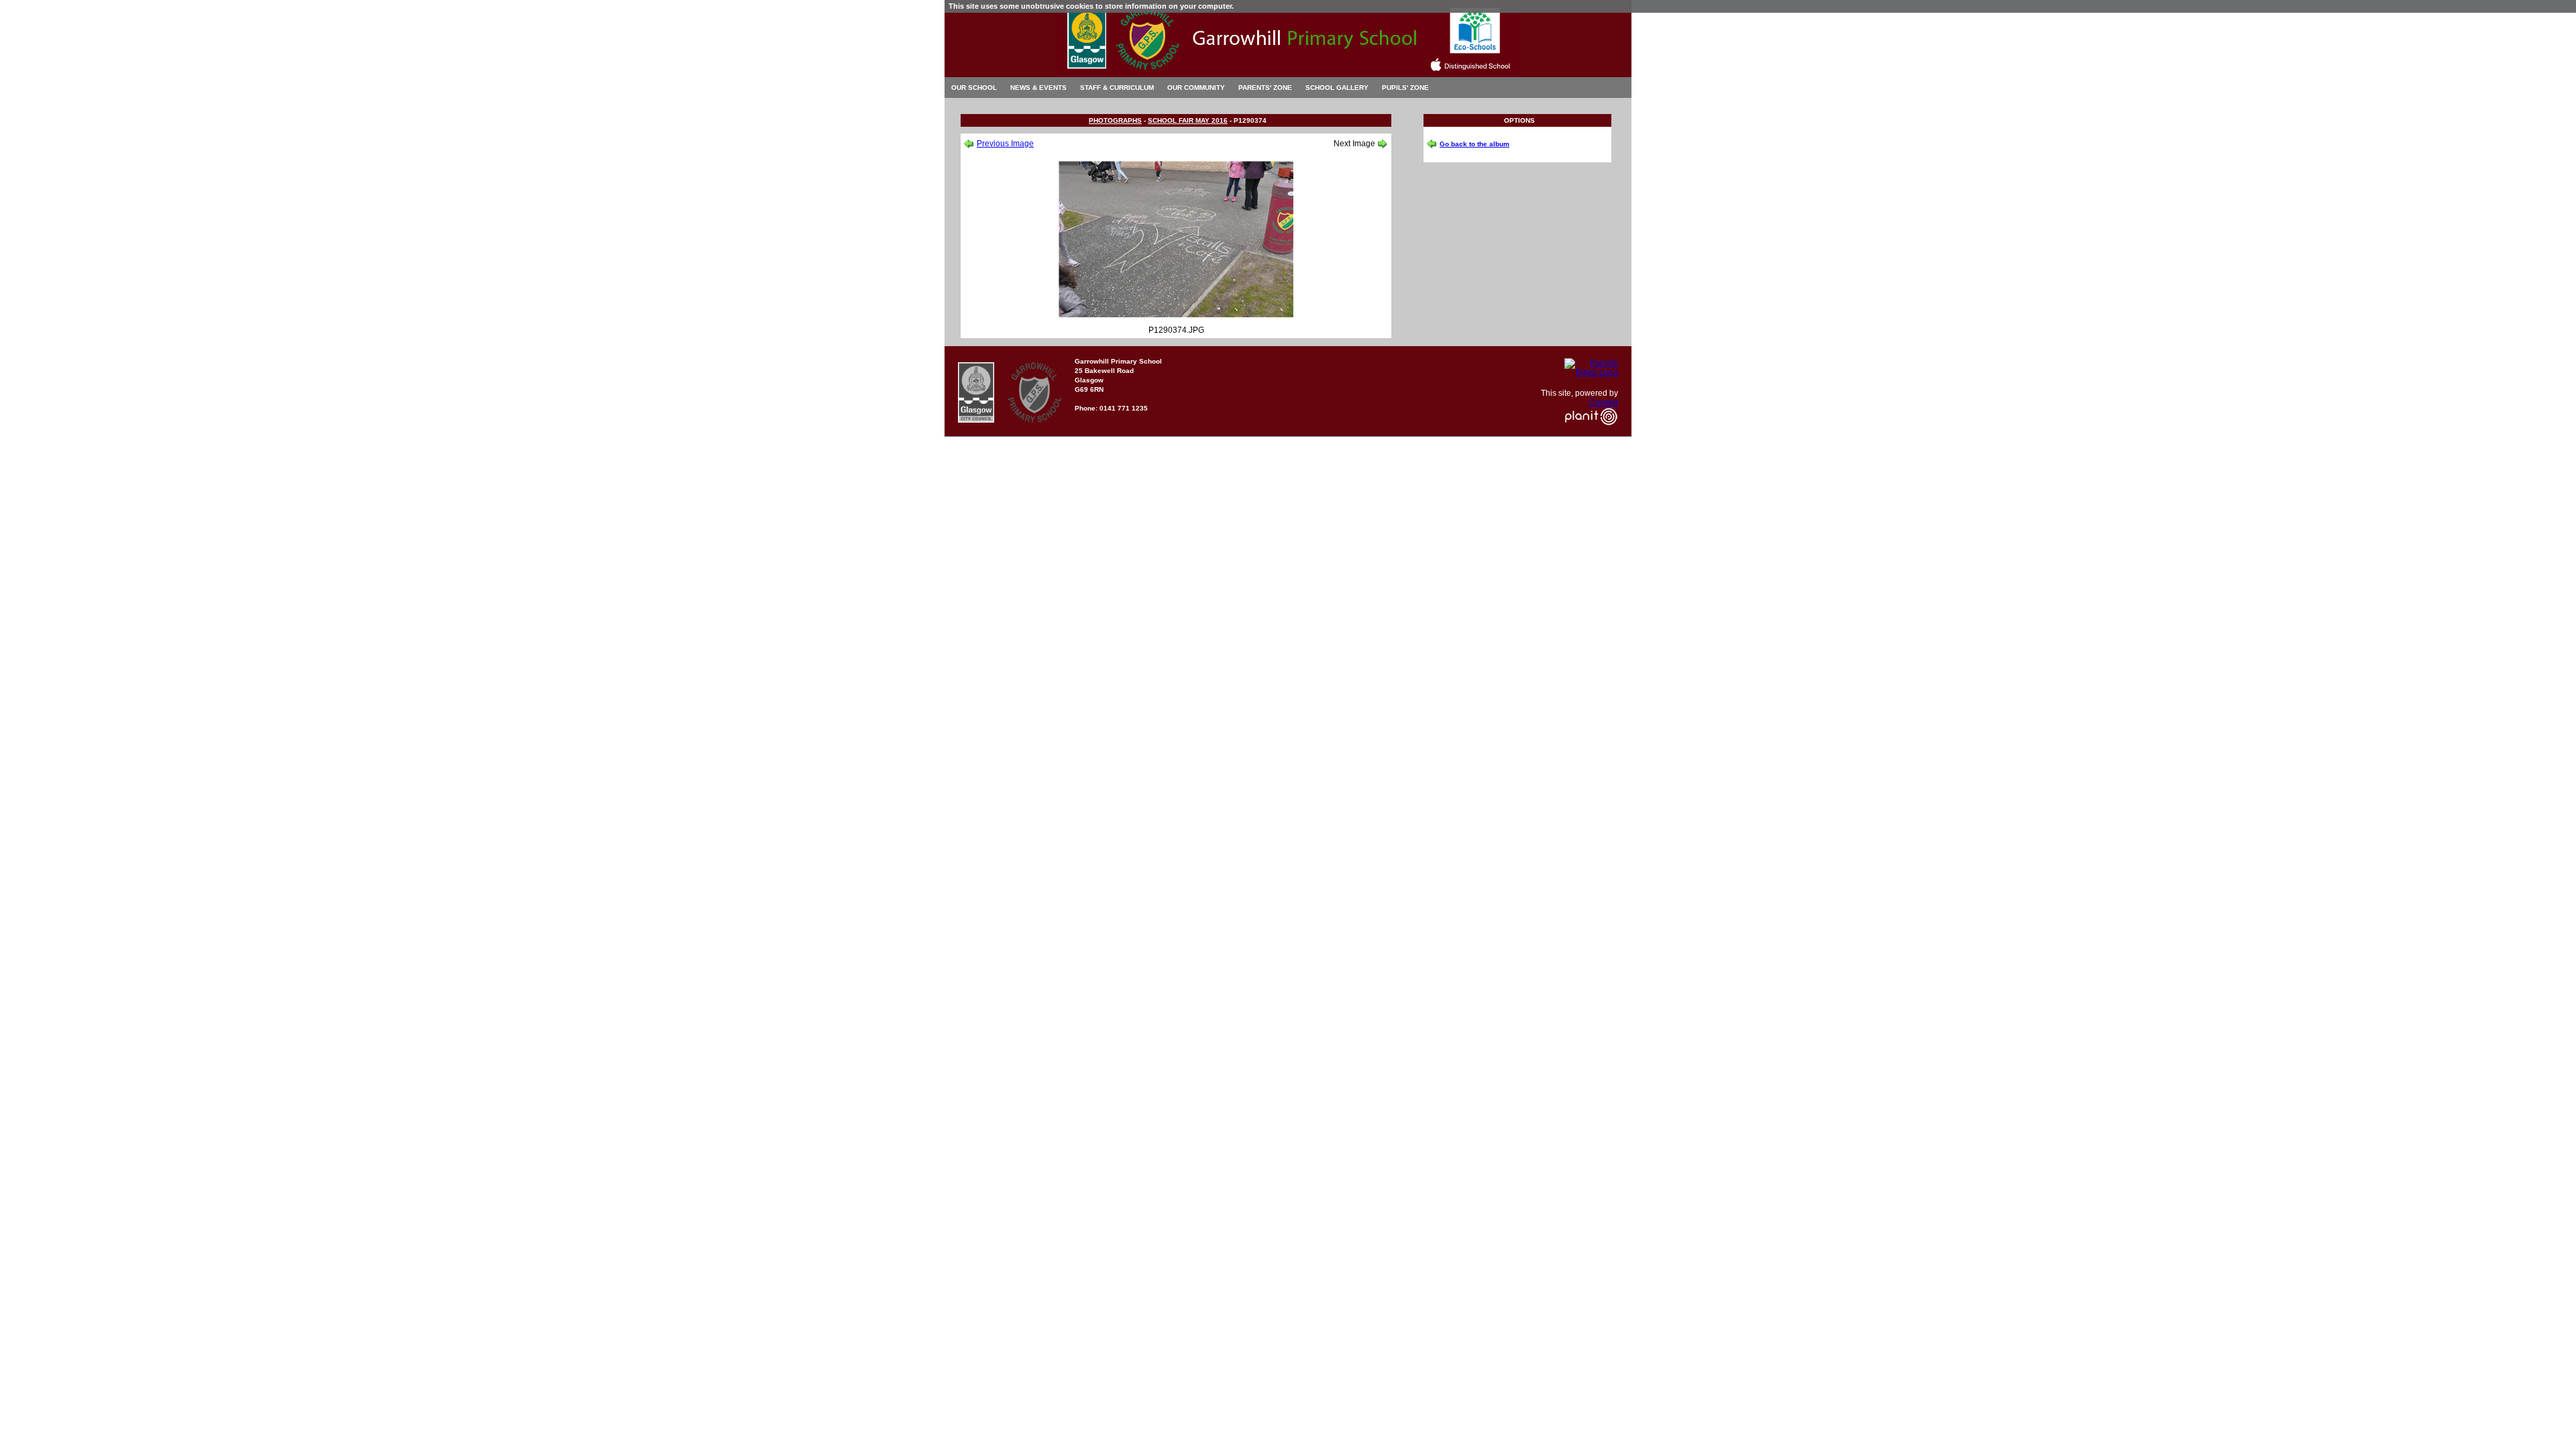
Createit (1604, 402)
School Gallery (1337, 88)
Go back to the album (1474, 144)
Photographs (1115, 120)
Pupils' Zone (1405, 88)
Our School (974, 88)
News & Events (1038, 88)
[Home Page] (1288, 73)
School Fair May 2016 (1188, 120)
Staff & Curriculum (1117, 88)
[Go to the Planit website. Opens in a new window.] (1591, 433)
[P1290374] (1176, 315)
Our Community (1196, 88)
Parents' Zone (1265, 88)
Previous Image (1005, 144)
